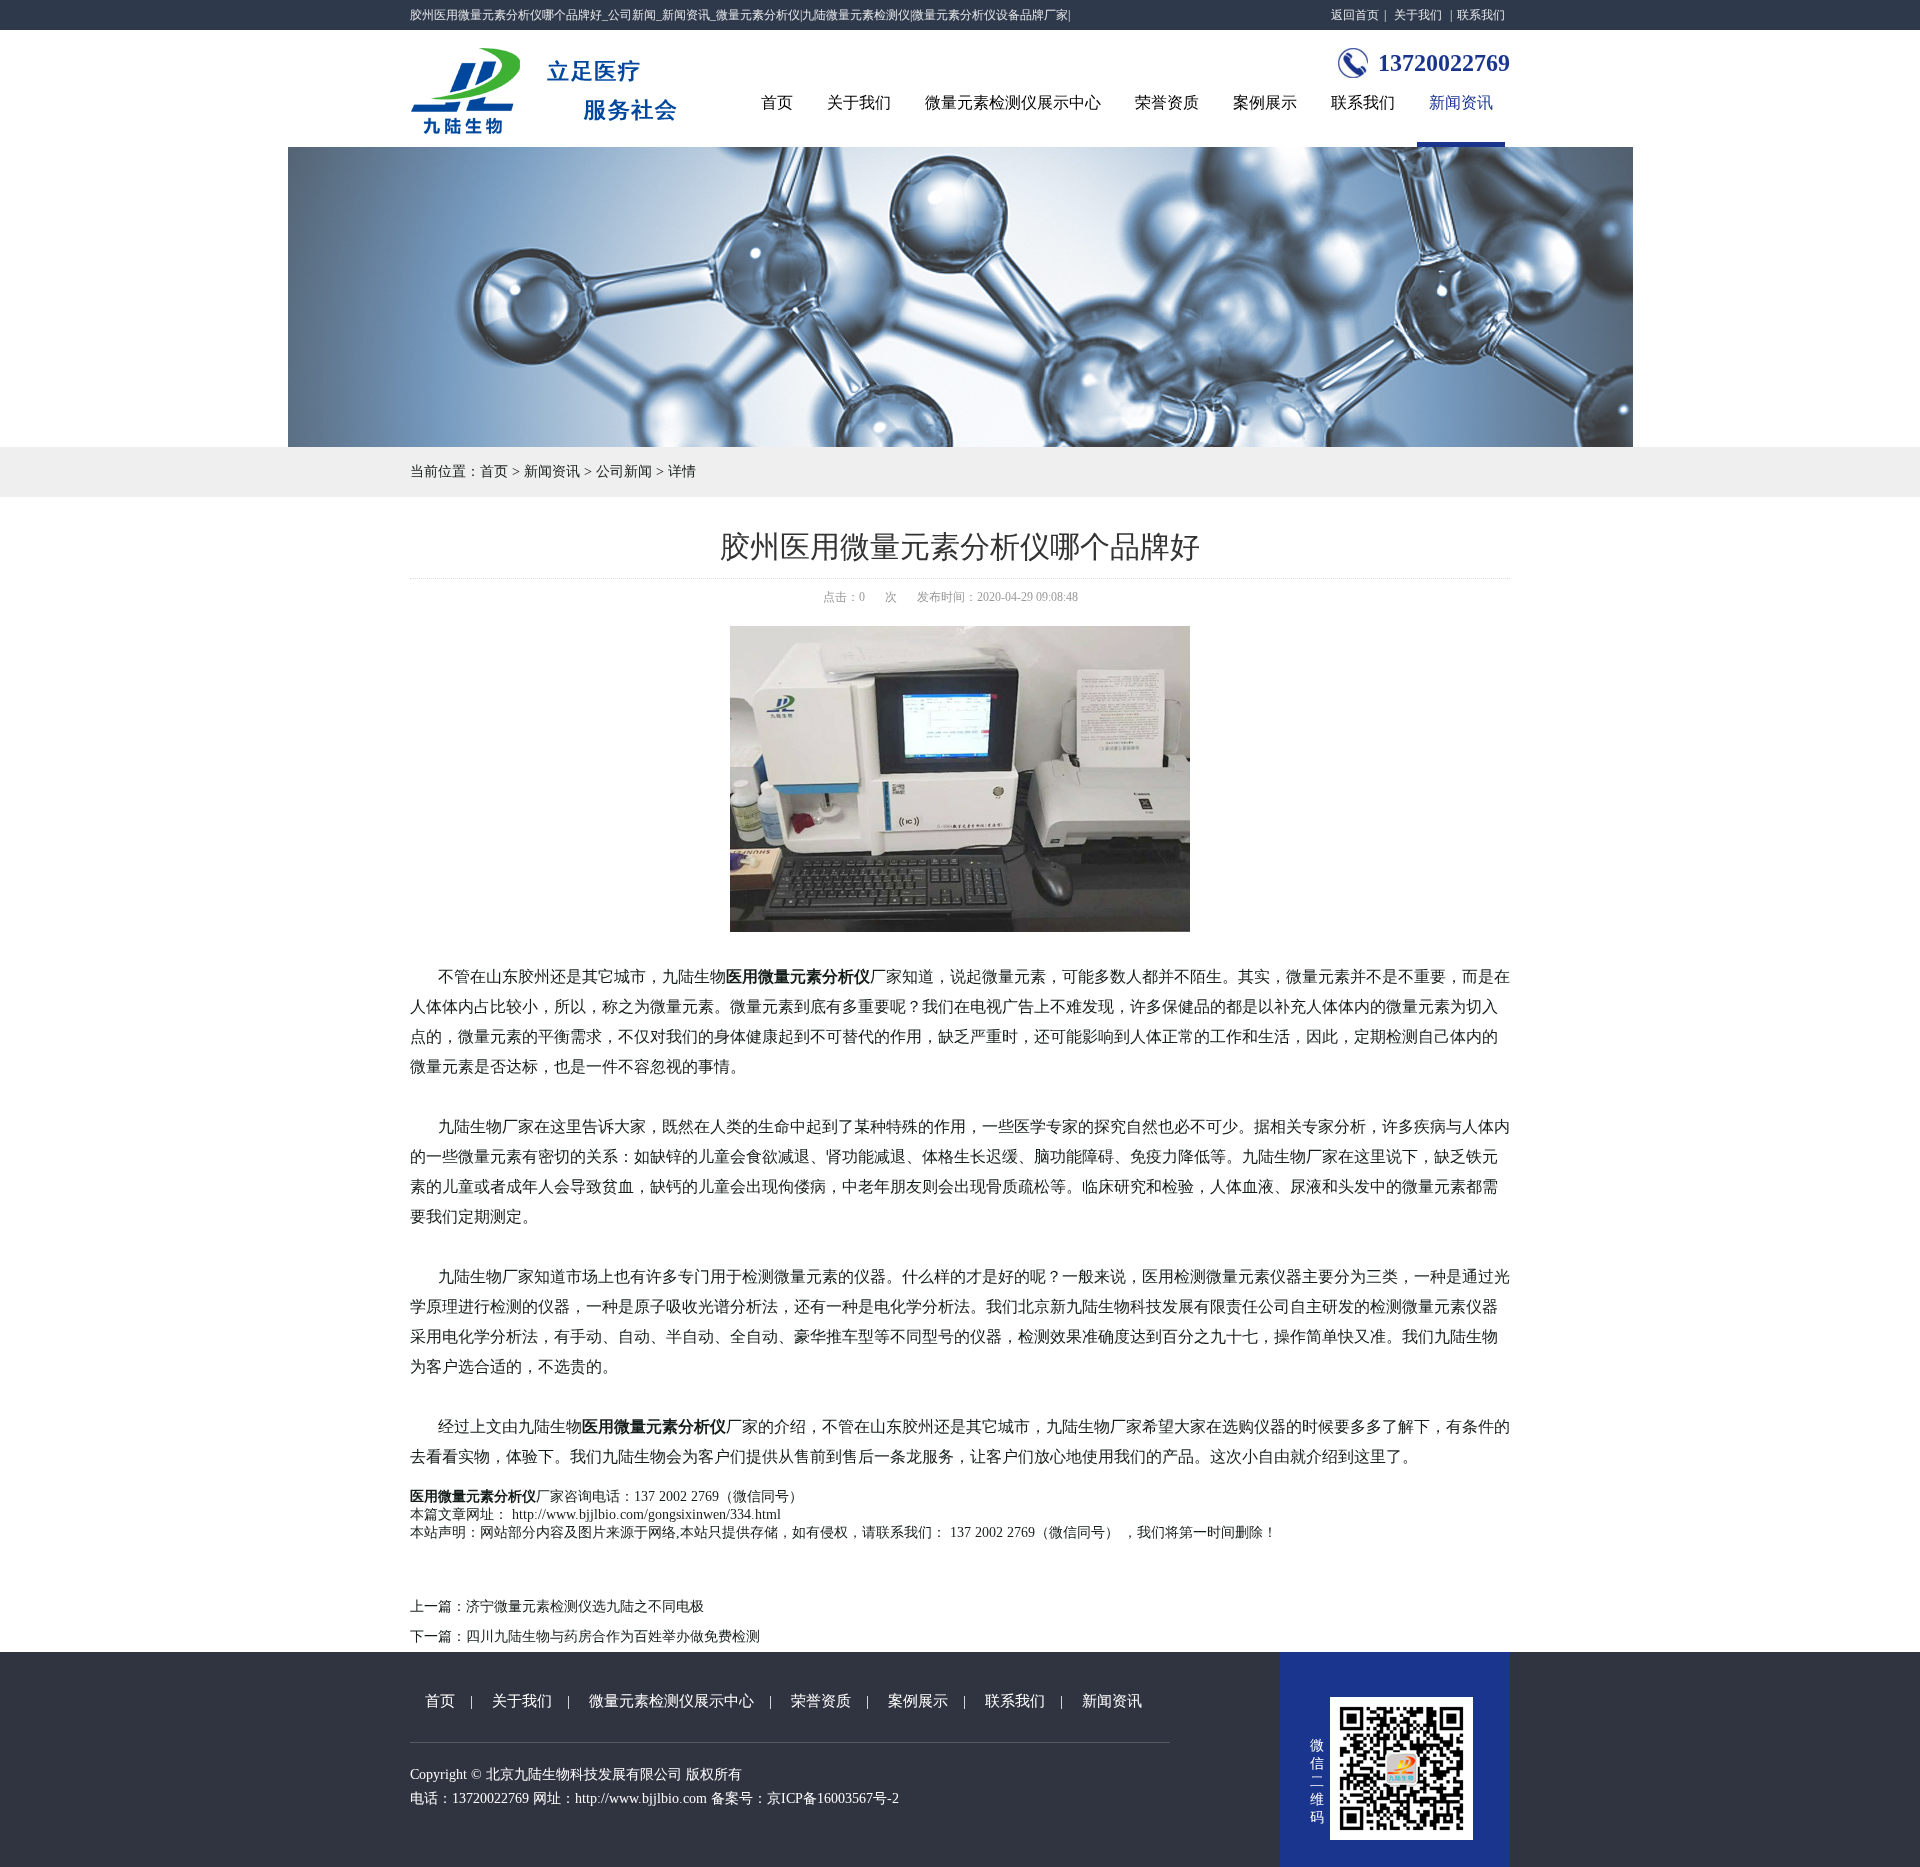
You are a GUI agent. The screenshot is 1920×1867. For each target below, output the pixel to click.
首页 (777, 102)
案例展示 (1265, 102)
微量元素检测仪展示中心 (1013, 102)
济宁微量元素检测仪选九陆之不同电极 (585, 1606)
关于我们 (1418, 15)
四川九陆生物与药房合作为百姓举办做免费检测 (613, 1636)
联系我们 (1481, 15)
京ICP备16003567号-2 (833, 1798)
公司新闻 (624, 471)
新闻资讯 (1461, 102)
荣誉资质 (1167, 102)
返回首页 (1355, 15)
